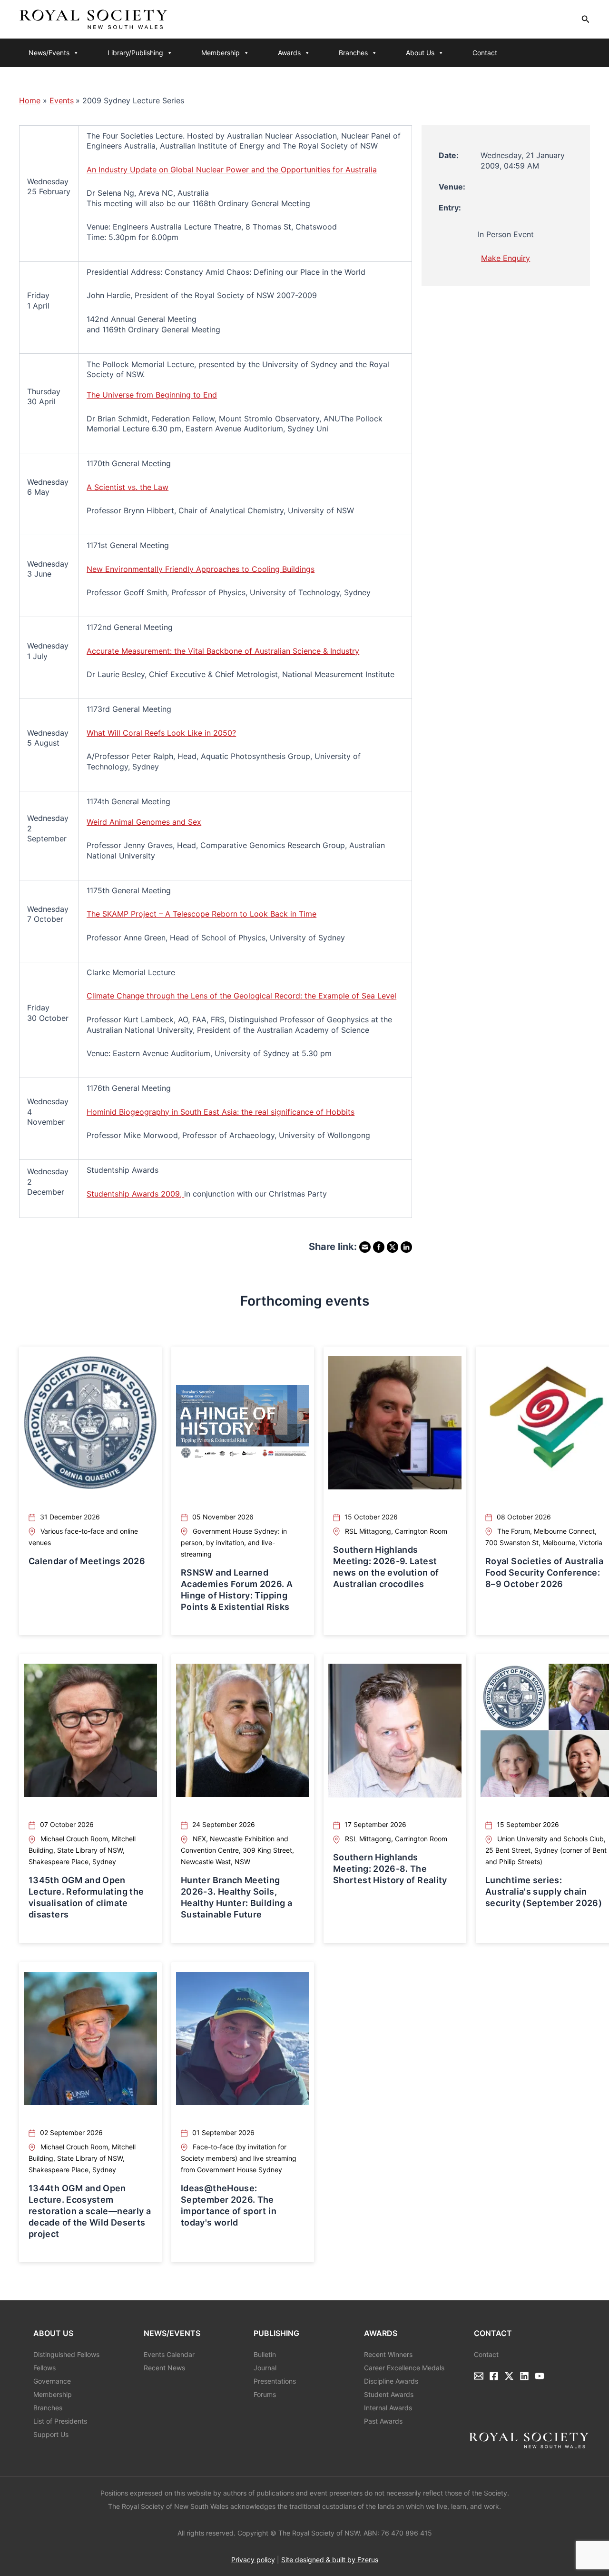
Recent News (164, 2368)
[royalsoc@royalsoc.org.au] (479, 2376)
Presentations (275, 2381)
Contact (485, 53)
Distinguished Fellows (66, 2354)
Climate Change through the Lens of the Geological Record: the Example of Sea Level (241, 996)
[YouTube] (540, 2376)
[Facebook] (494, 2376)
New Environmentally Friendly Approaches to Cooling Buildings (201, 569)
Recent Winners (388, 2354)
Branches (353, 53)
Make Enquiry (506, 258)
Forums (265, 2394)
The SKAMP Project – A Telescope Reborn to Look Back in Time (201, 914)
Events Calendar (169, 2354)
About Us (420, 53)
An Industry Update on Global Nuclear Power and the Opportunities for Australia (232, 170)
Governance (52, 2381)
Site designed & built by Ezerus (330, 2560)
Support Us (51, 2434)
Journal (265, 2368)
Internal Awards (388, 2408)
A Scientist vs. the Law (128, 487)
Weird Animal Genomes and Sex (144, 822)
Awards (289, 53)
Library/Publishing (135, 53)
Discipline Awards (391, 2381)
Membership (221, 53)
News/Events (49, 53)
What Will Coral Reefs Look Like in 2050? (161, 733)
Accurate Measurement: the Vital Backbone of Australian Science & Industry (223, 651)
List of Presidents (60, 2421)
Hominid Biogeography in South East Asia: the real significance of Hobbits (221, 1112)
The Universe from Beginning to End (152, 395)
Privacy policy (253, 2560)
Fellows (44, 2368)
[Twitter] (509, 2376)
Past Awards (383, 2421)
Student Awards (389, 2394)
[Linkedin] (524, 2376)
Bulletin (265, 2354)
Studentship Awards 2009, (135, 1194)
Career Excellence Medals (404, 2368)
